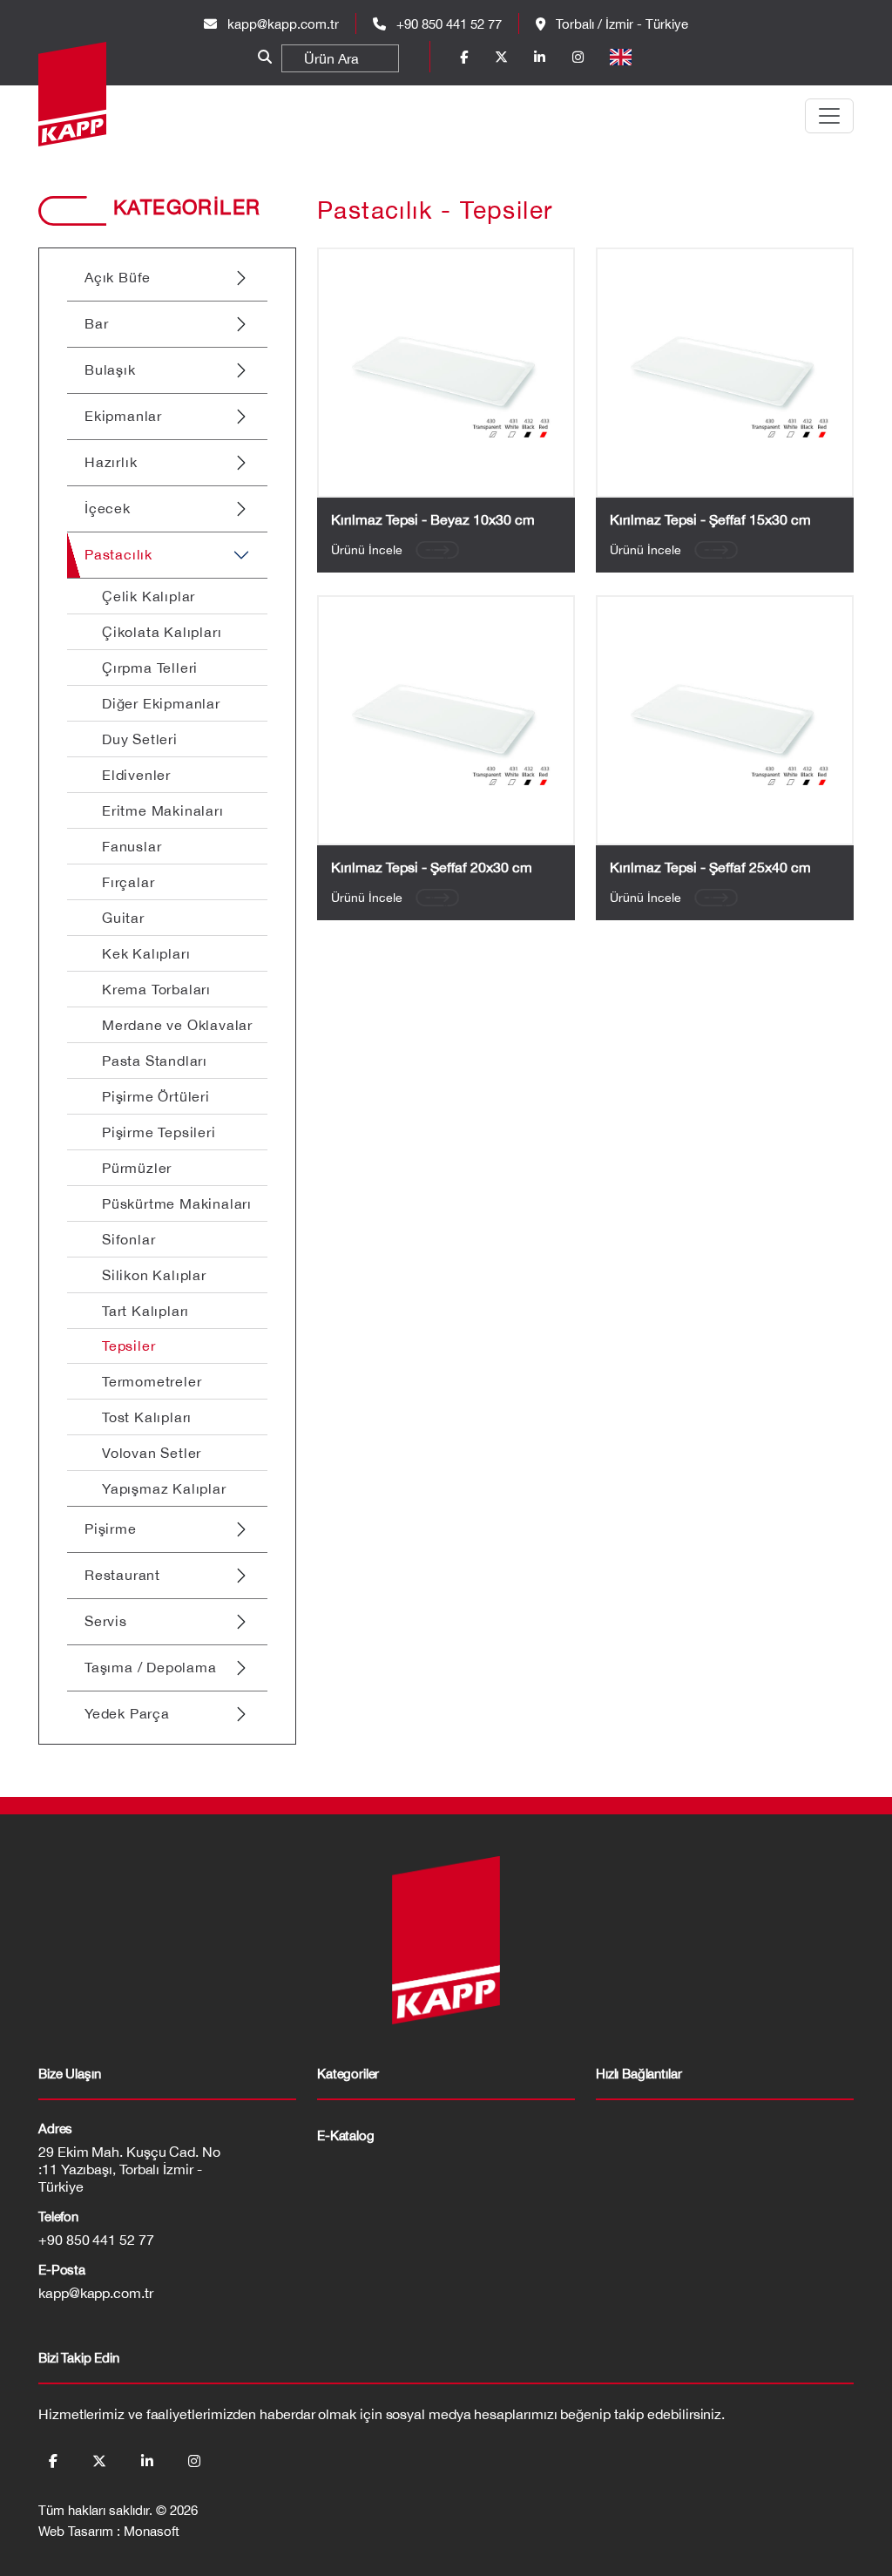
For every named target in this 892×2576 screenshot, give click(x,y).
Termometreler (152, 1381)
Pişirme (111, 1529)
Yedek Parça (127, 1713)
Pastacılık (118, 554)
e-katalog (346, 2135)
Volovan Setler (152, 1453)
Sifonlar (128, 1239)
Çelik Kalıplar (149, 596)
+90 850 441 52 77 (447, 24)
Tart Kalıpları (145, 1311)
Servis (106, 1621)
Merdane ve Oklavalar (177, 1025)
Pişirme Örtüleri (156, 1096)
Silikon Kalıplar (154, 1275)
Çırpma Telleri (150, 668)
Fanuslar (132, 846)
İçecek (108, 508)
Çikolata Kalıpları (162, 632)
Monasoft (152, 2531)
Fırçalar (128, 882)
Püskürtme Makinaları (177, 1203)
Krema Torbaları (156, 989)
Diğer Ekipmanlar (161, 703)
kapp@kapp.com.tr (283, 24)
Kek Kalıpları (146, 953)
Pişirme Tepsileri (159, 1132)
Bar (96, 323)
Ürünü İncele (367, 550)
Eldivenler (136, 775)
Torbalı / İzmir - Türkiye (620, 24)
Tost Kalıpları (147, 1417)
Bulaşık (110, 369)
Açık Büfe (118, 277)
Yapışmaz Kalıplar (164, 1488)
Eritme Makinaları (163, 810)
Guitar (123, 918)
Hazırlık (111, 462)
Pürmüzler (137, 1168)
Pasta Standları (155, 1061)
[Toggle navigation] (829, 116)
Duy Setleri (140, 739)
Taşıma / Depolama (151, 1667)
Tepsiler (128, 1346)
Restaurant (122, 1575)
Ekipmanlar (123, 416)
